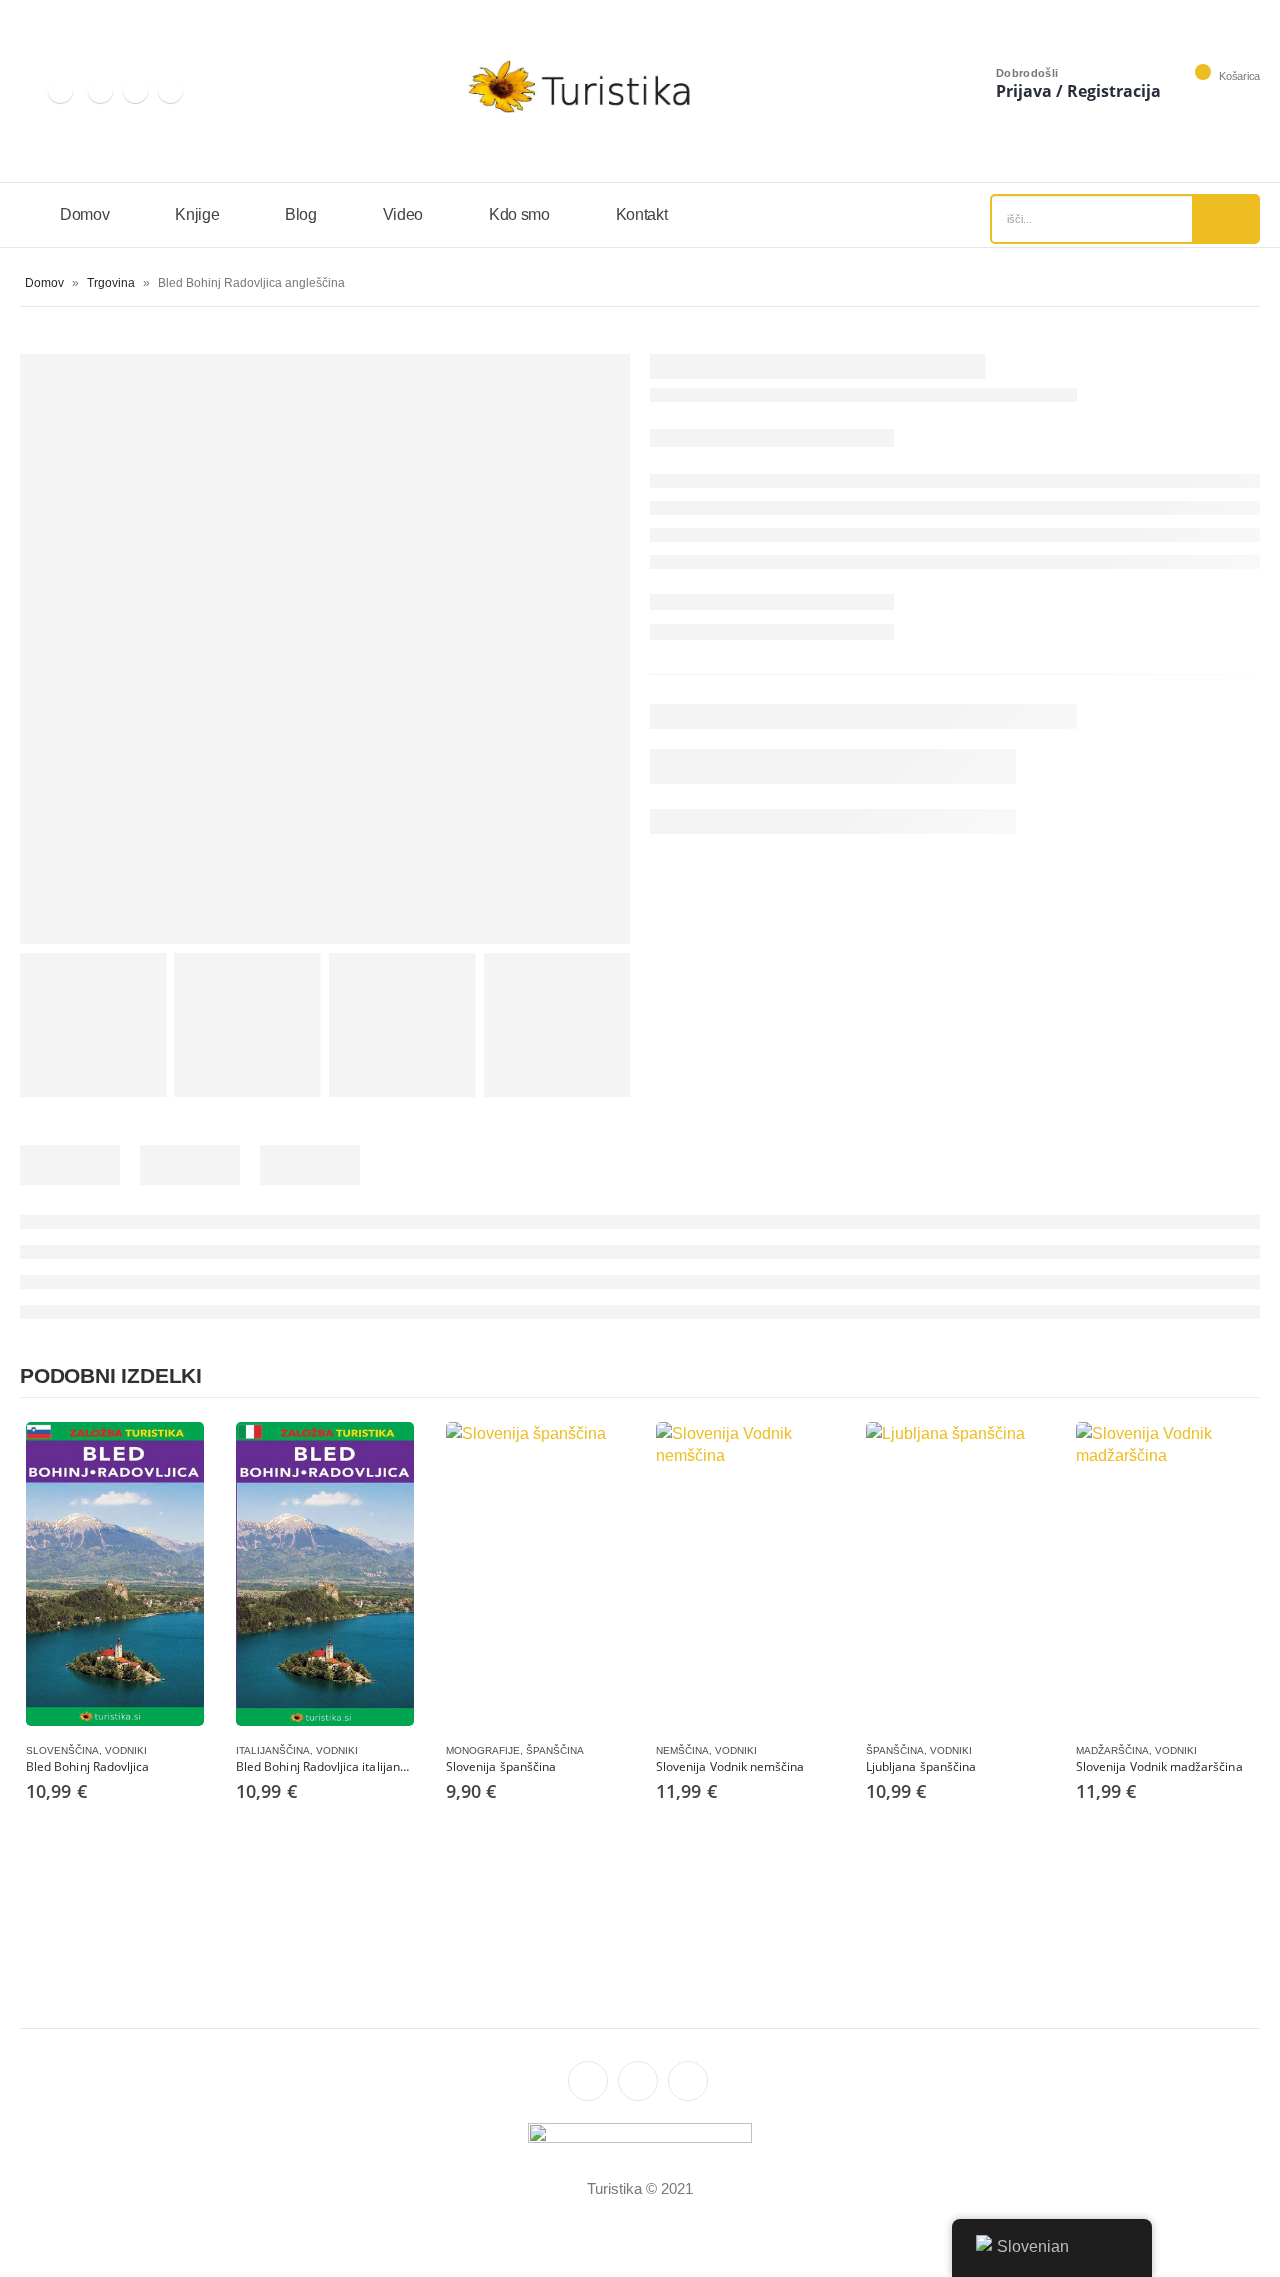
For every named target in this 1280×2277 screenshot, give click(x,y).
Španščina (555, 1750)
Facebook (688, 2081)
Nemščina (682, 1750)
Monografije (483, 1750)
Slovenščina (62, 1750)
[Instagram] (60, 90)
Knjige (197, 214)
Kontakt (642, 214)
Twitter (638, 2081)
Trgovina (111, 283)
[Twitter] (135, 90)
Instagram (588, 2081)
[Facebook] (170, 90)
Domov (84, 214)
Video (403, 214)
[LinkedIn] (100, 90)
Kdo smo (519, 214)
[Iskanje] (1225, 219)
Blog (301, 214)
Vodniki (126, 1750)
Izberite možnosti (171, 1455)
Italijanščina (273, 1750)
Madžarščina (1112, 1750)
